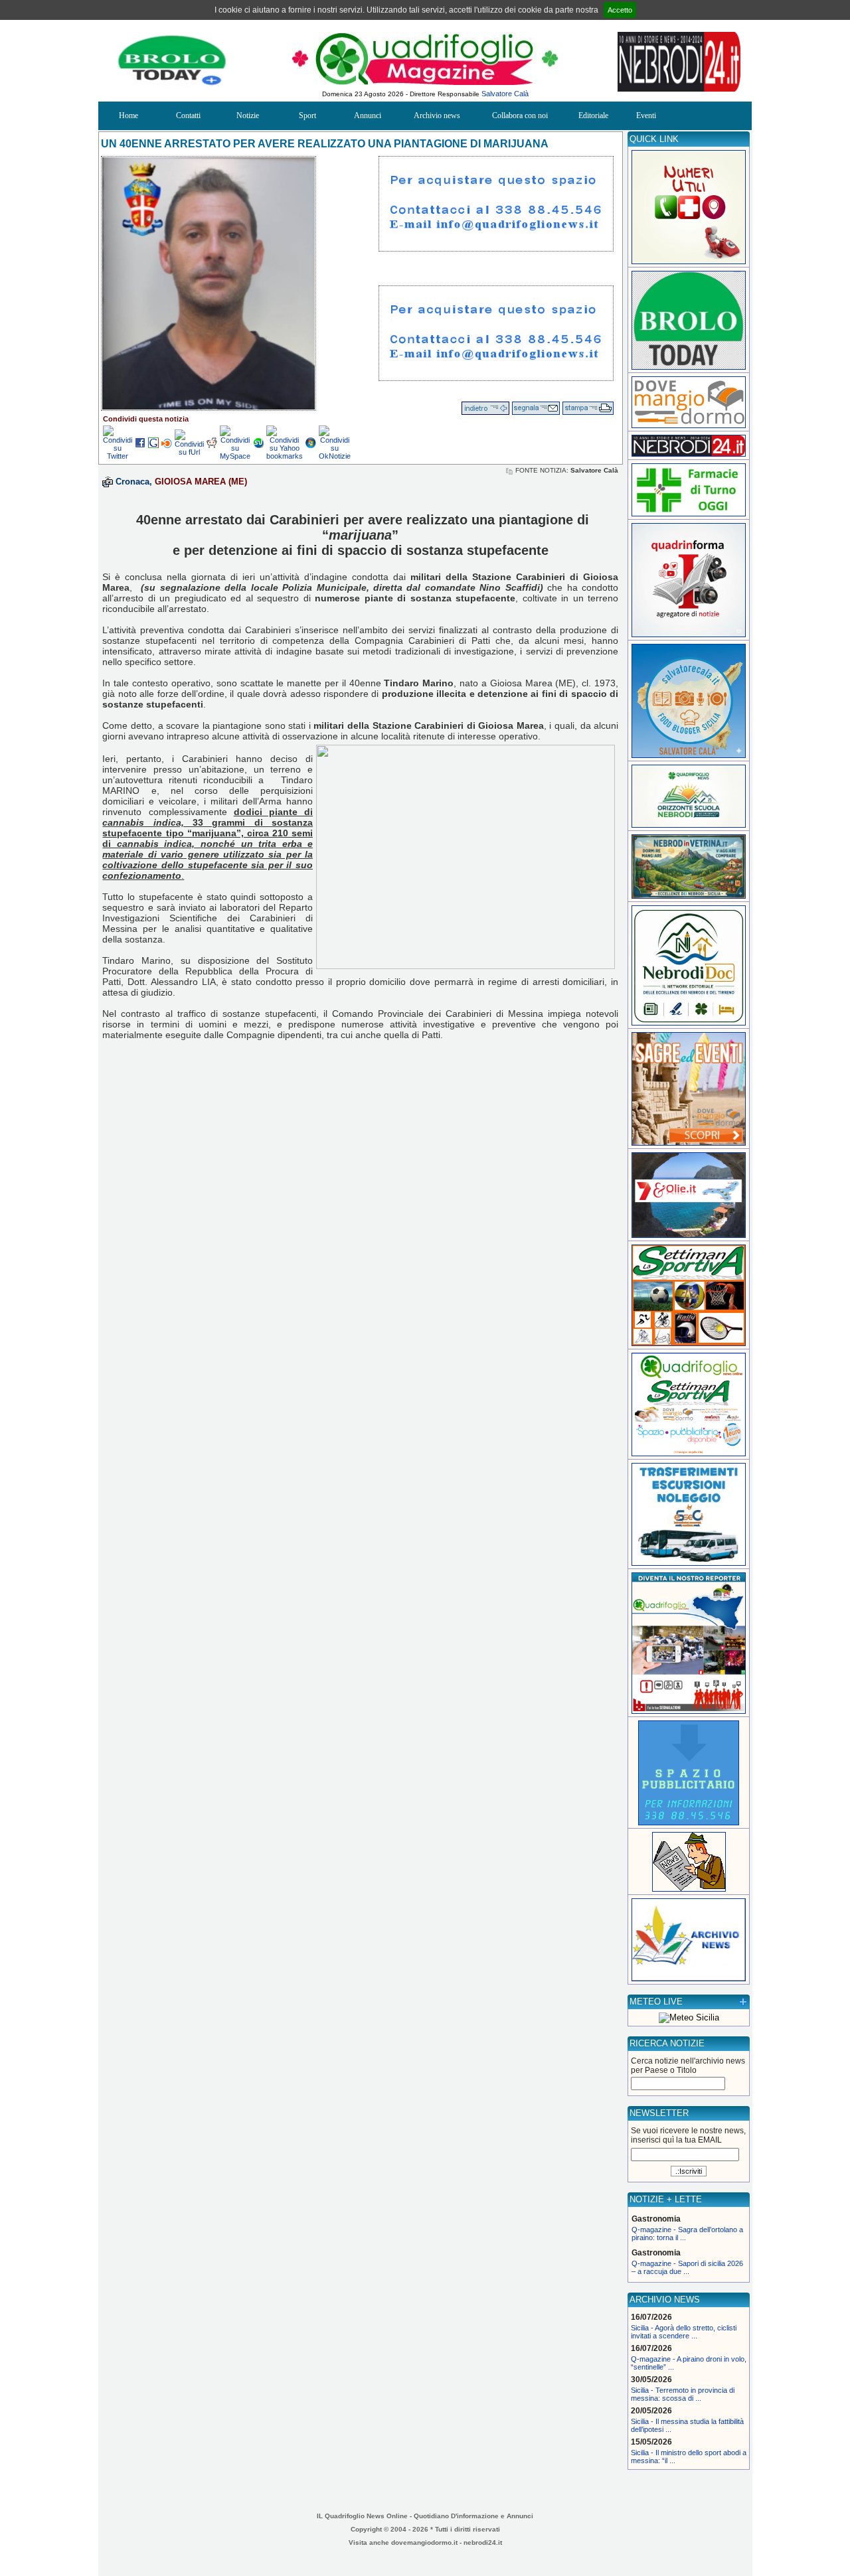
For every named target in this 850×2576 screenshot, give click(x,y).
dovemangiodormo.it (424, 2542)
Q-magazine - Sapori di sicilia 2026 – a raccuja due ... (687, 2267)
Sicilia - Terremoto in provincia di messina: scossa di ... (683, 2394)
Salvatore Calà (505, 94)
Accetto (620, 10)
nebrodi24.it (483, 2542)
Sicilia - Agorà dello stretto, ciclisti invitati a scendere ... (684, 2332)
